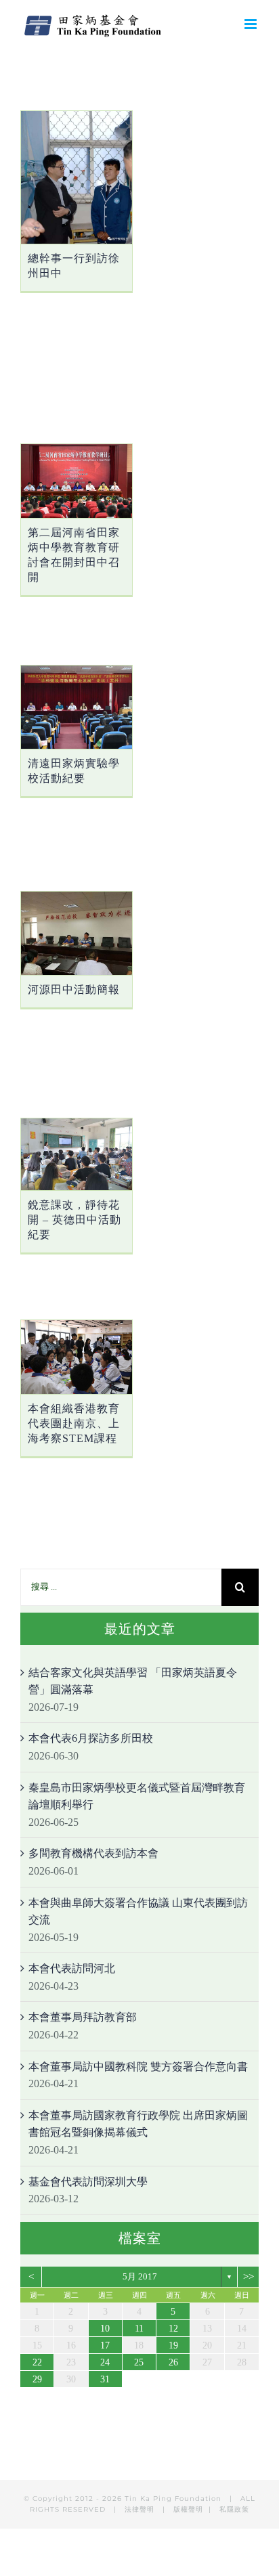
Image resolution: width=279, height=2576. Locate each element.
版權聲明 (188, 2509)
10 (105, 2329)
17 (105, 2345)
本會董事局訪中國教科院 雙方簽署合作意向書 (138, 2067)
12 (173, 2329)
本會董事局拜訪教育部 (83, 2017)
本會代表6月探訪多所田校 (91, 1738)
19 (173, 2345)
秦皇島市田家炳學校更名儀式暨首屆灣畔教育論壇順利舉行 (137, 1796)
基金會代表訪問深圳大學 (88, 2182)
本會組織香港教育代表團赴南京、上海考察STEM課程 (74, 1423)
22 (37, 2362)
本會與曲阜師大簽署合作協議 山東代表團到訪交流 (138, 1912)
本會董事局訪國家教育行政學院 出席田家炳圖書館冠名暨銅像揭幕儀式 (138, 2124)
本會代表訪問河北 (72, 1968)
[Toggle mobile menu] (252, 24)
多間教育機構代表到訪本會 (93, 1853)
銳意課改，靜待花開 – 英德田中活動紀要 (74, 1220)
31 (105, 2379)
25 (139, 2362)
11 (139, 2329)
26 (173, 2362)
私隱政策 (234, 2509)
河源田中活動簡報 (74, 989)
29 (37, 2379)
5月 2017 (140, 2276)
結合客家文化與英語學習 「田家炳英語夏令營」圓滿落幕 (133, 1681)
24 (105, 2362)
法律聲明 (141, 2509)
